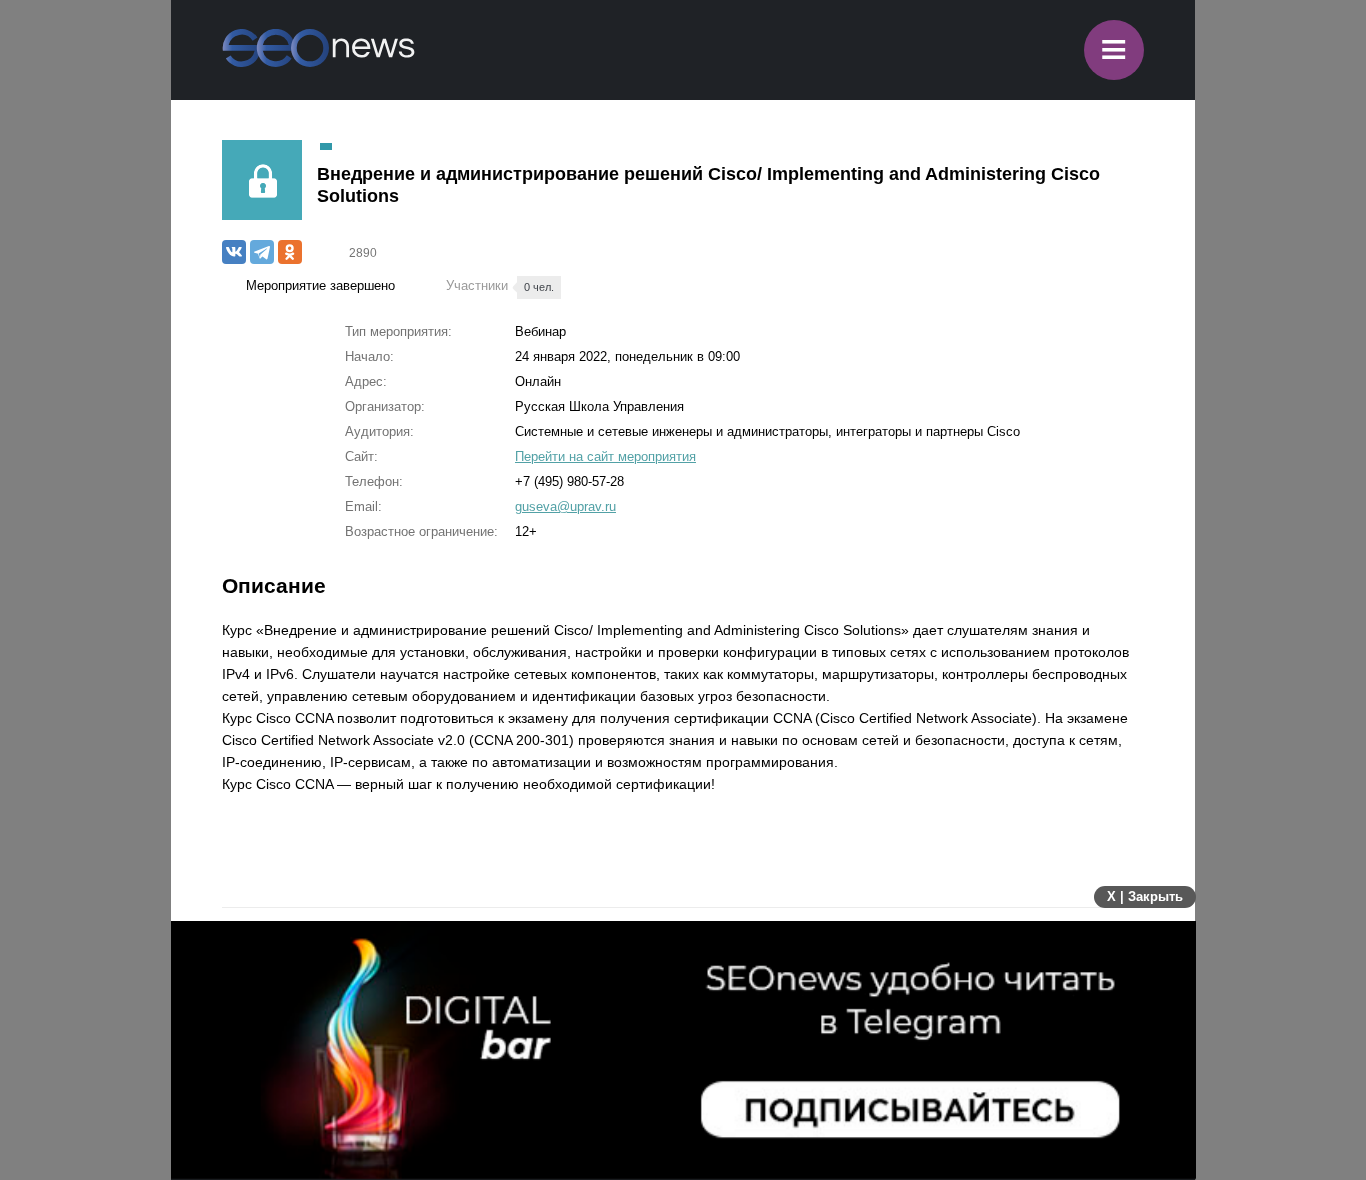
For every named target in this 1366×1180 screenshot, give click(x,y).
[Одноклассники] (290, 252)
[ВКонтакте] (234, 252)
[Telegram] (262, 252)
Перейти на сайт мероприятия (605, 456)
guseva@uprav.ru (565, 506)
